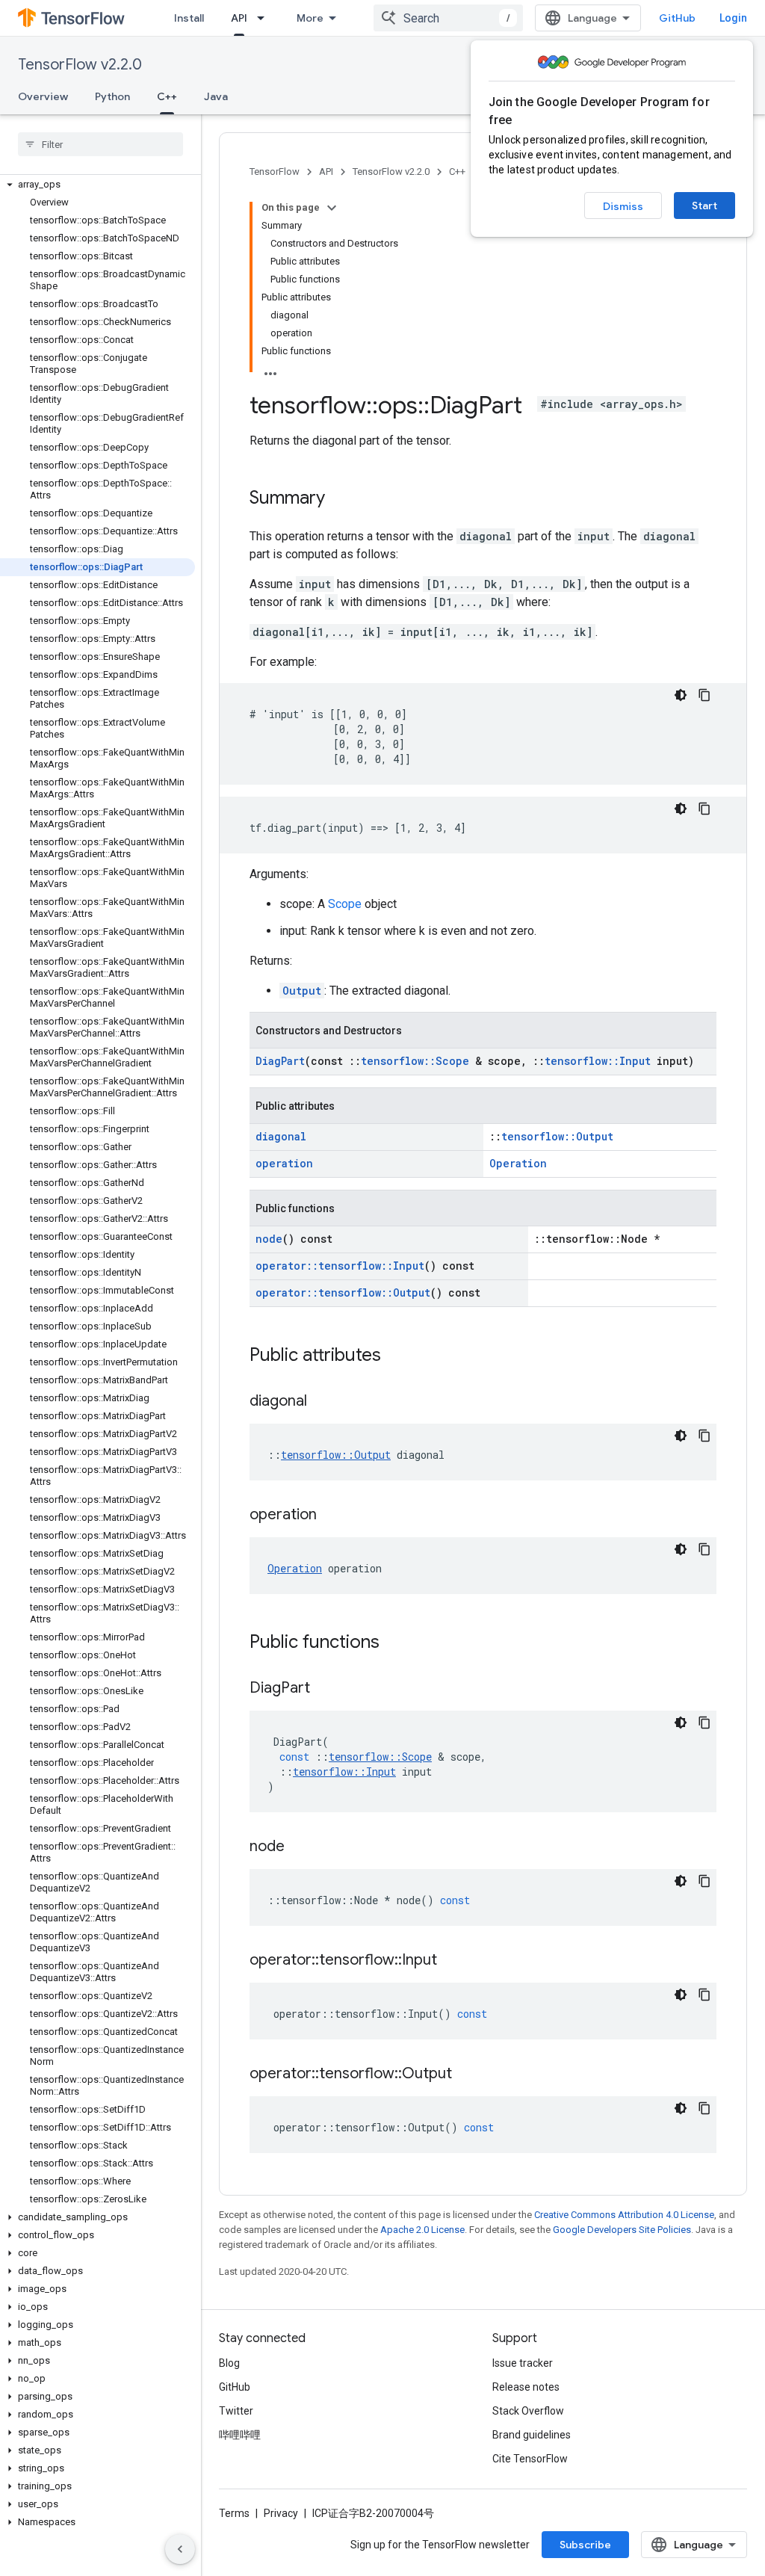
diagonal (281, 1136)
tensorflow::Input (598, 1061)
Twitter (236, 2411)
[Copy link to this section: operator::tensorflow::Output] (467, 2075)
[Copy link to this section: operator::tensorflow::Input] (452, 1961)
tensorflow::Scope (415, 1061)
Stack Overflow (528, 2411)
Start (704, 206)
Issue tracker (523, 2363)
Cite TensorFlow (530, 2459)
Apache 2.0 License (422, 2230)
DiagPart (280, 1061)
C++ (167, 96)
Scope (345, 904)
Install (189, 18)
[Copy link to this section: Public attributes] (396, 1356)
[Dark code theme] (681, 695)
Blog (229, 2363)
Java (216, 96)
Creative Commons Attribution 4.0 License (624, 2215)
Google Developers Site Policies (622, 2230)
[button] (97, 185)
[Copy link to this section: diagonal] (322, 1402)
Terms (234, 2513)
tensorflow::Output (557, 1136)
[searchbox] (100, 144)
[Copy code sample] (704, 695)
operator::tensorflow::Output (343, 1292)
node (269, 1239)
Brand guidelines (532, 2435)
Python (112, 96)
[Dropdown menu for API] (265, 18)
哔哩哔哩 (240, 2435)
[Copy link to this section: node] (300, 1847)
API (239, 18)
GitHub (677, 18)
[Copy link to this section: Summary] (340, 499)
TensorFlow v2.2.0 (80, 65)
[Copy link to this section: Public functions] (394, 1643)
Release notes (526, 2387)
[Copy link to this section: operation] (332, 1516)
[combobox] (448, 18)
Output (302, 991)
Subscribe (585, 2545)
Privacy (281, 2513)
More (310, 18)
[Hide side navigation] (180, 2549)
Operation (518, 1163)
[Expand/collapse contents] (332, 208)
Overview (43, 96)
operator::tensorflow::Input (340, 1266)
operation (284, 1163)
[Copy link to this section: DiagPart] (325, 1689)
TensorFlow (275, 172)
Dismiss (623, 206)
